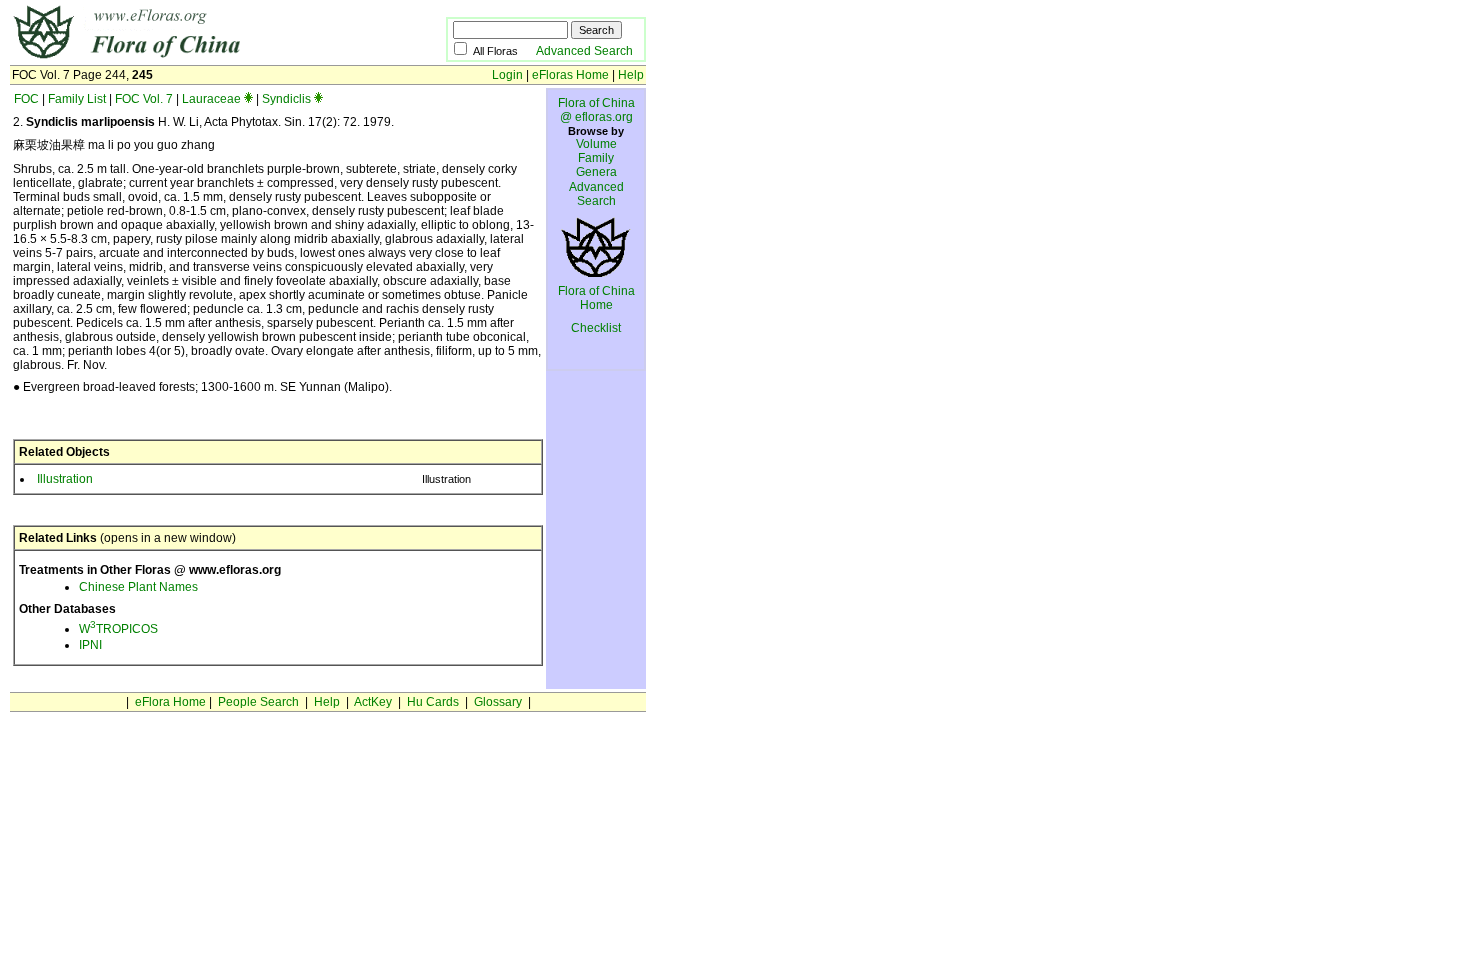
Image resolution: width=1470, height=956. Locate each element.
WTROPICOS (118, 629)
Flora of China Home (596, 298)
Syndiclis (286, 99)
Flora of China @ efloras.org (596, 110)
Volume (596, 144)
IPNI (90, 645)
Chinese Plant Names (138, 587)
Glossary (498, 702)
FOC (26, 99)
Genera (596, 172)
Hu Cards (433, 702)
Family (596, 158)
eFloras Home (570, 75)
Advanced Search (584, 51)
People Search (258, 702)
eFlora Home (170, 702)
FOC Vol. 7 (144, 99)
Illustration (65, 479)
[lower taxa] (248, 99)
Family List (77, 99)
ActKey (373, 702)
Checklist (596, 328)
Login (507, 75)
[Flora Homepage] (197, 58)
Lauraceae (211, 99)
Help (631, 75)
